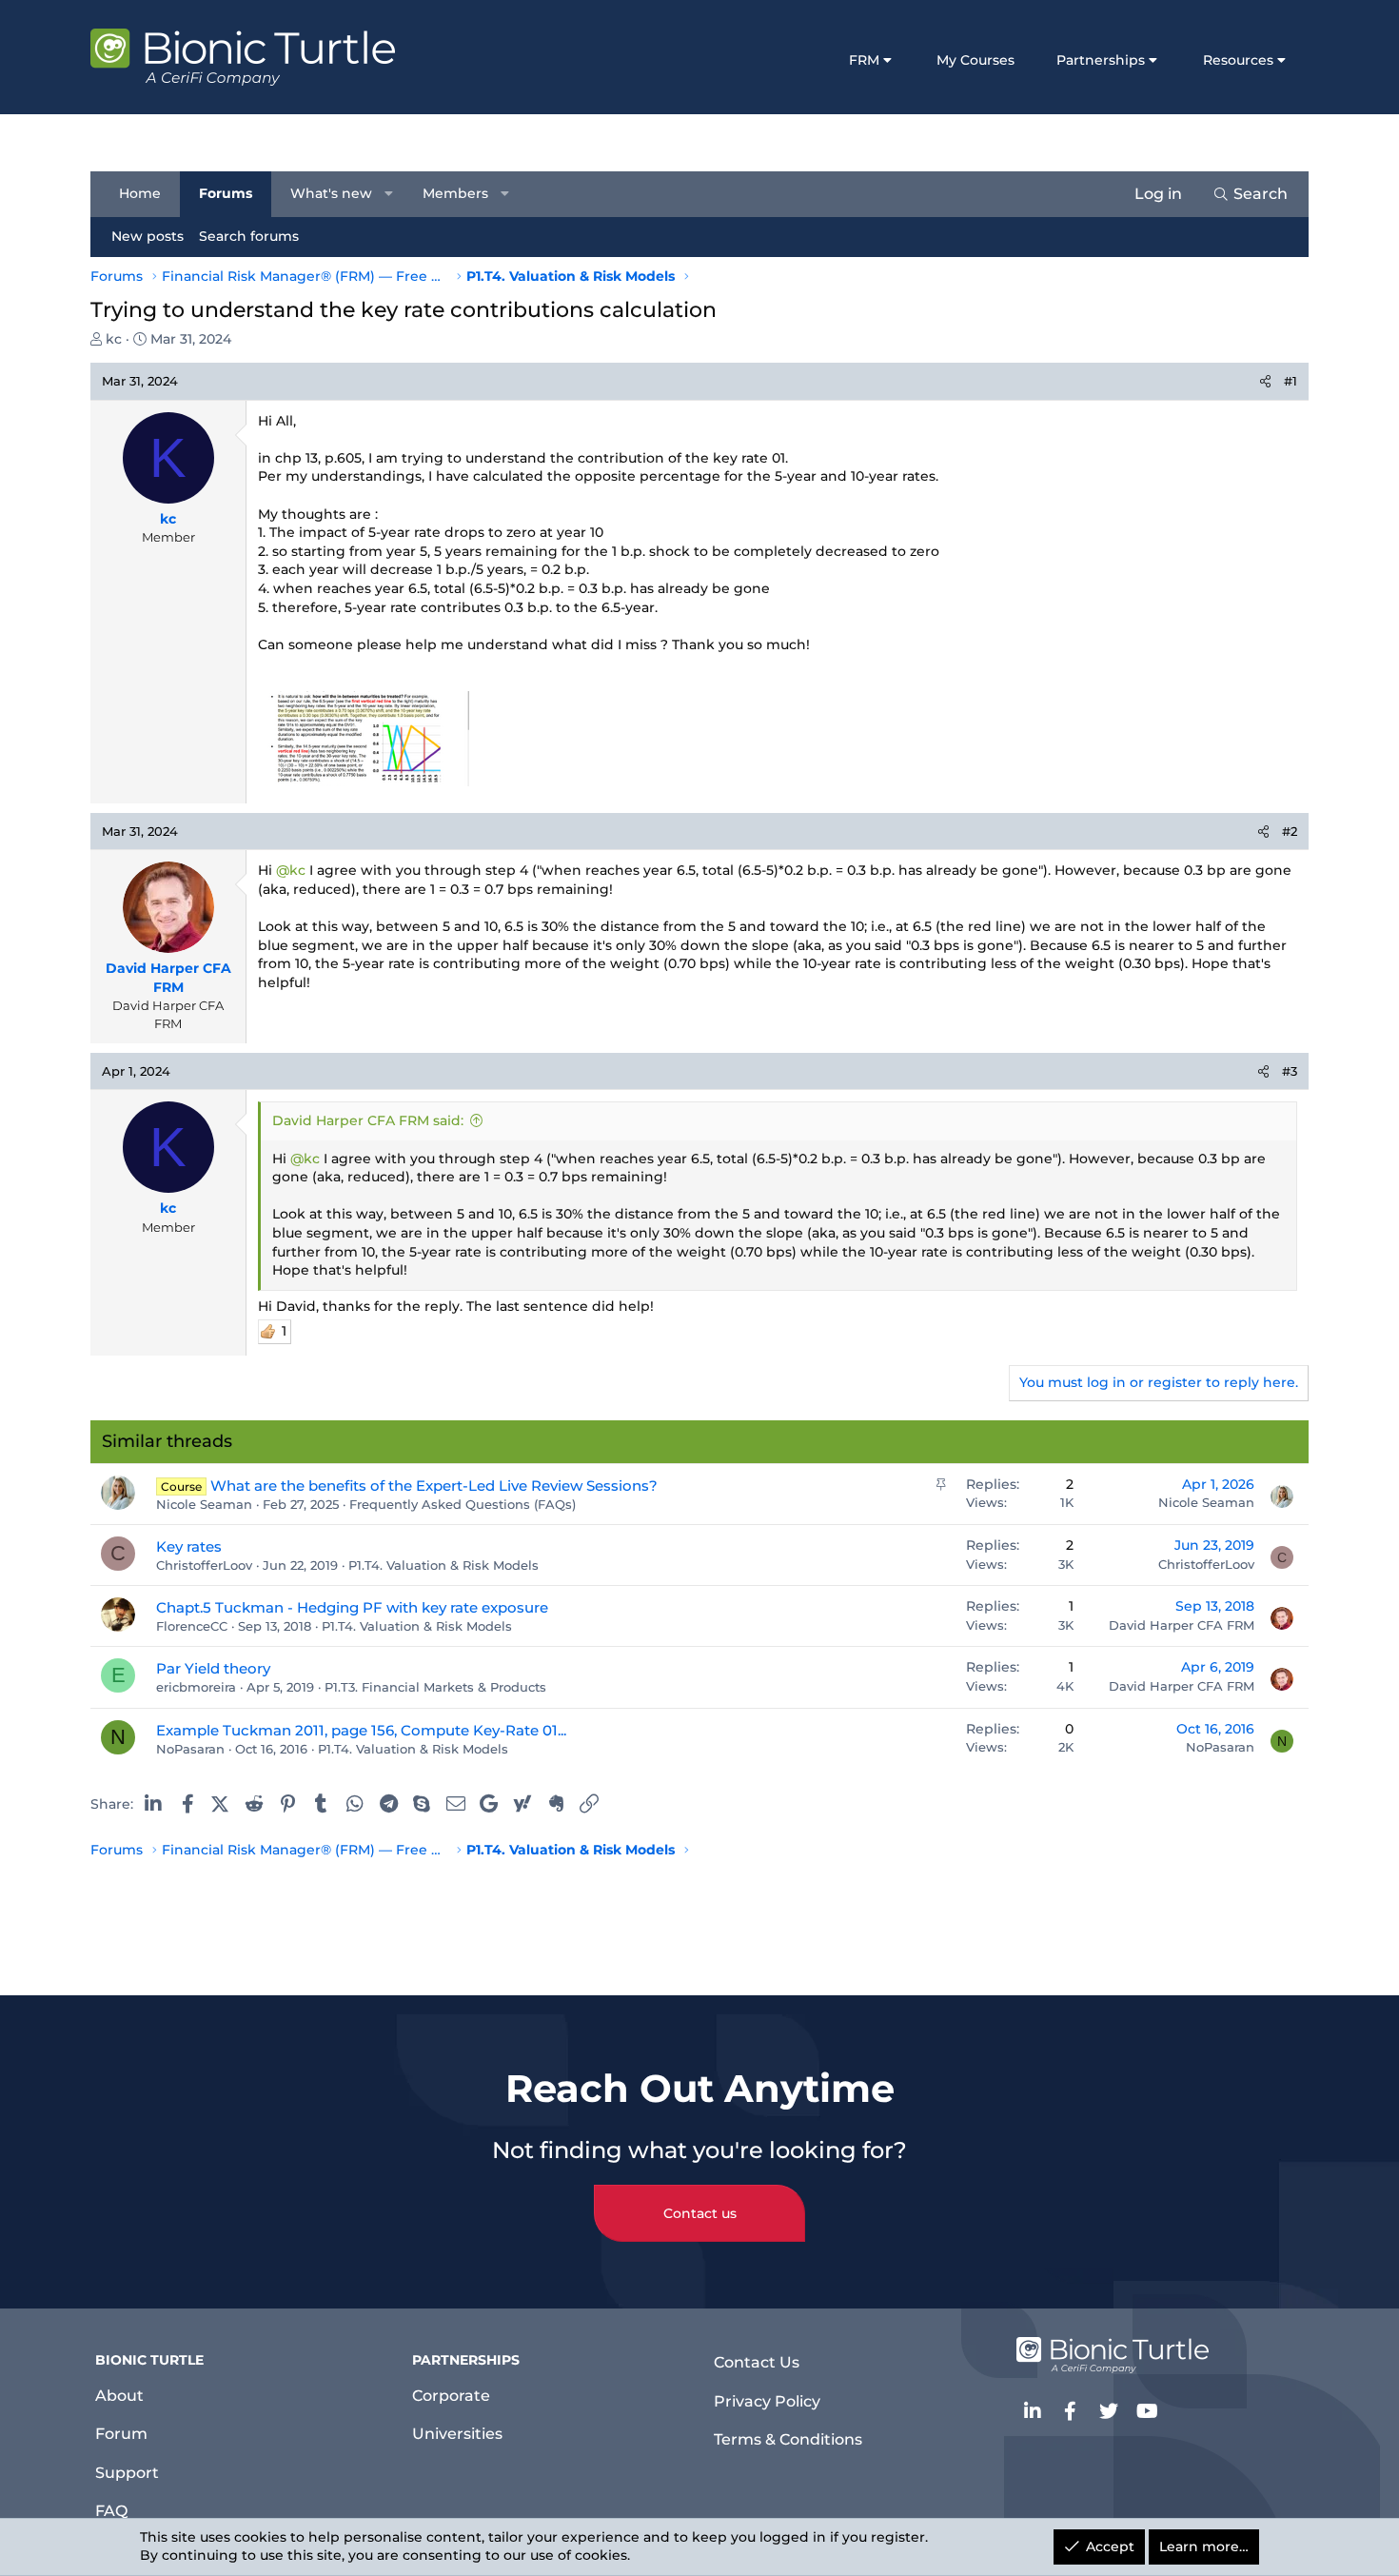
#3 (1290, 1071)
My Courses (975, 60)
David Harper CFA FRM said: (368, 1120)
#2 (1290, 831)
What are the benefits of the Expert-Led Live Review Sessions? (434, 1486)
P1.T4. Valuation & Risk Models (443, 1565)
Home (140, 193)
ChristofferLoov (204, 1565)
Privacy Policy (767, 2401)
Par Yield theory (213, 1668)
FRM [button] (864, 60)
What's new (331, 193)
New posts (148, 236)
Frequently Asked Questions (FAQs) (463, 1504)
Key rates (189, 1546)
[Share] (1265, 381)
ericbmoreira (196, 1687)
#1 (1291, 381)
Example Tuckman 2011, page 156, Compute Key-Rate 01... (361, 1730)
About (119, 2396)
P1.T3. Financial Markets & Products (435, 1687)
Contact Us (757, 2362)
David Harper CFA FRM (1182, 1625)
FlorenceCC (192, 1626)
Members (455, 193)
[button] (389, 194)
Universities (457, 2434)
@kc (291, 870)
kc (114, 339)
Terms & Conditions (788, 2439)
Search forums (249, 236)
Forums (226, 193)
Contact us (700, 2213)
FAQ (111, 2511)
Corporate (451, 2396)
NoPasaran (190, 1749)
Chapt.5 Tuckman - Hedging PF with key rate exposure (352, 1607)
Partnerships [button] (1101, 60)
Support (127, 2473)
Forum (121, 2434)
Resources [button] (1238, 60)
